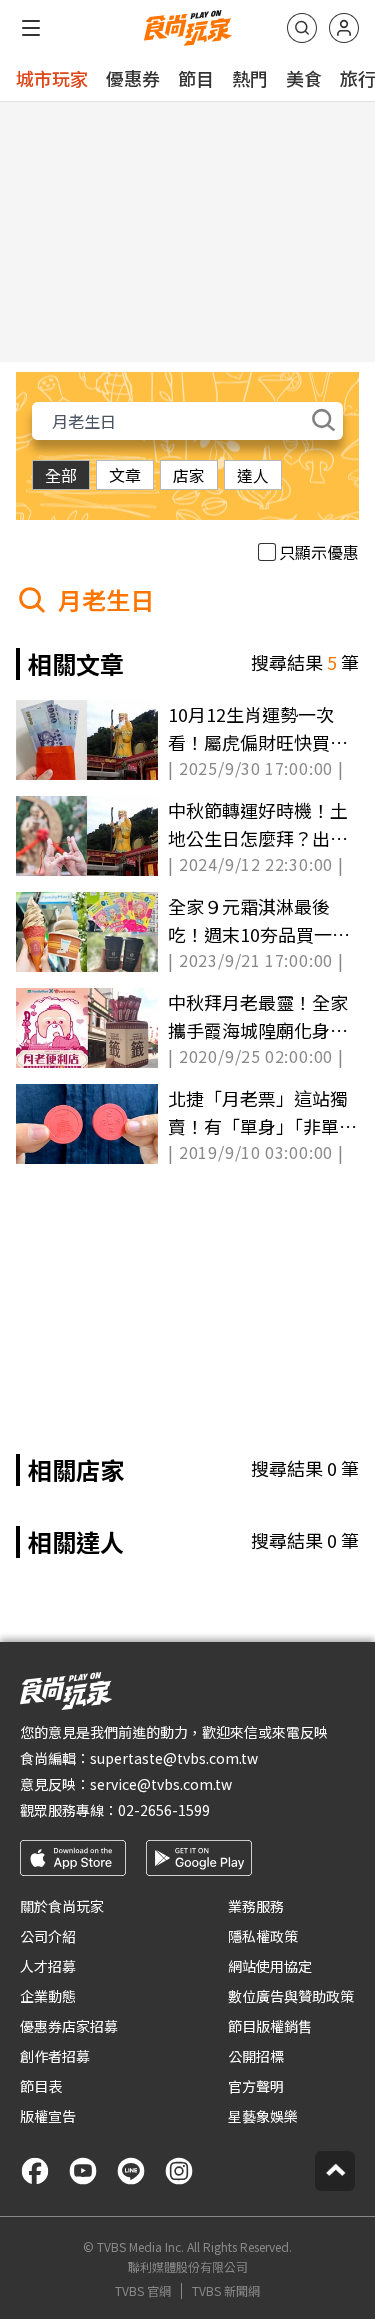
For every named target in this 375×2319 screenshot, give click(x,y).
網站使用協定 (270, 1966)
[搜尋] (302, 28)
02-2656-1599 (164, 1810)
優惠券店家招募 (69, 2026)
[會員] (344, 28)
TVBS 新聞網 (226, 2291)
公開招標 (256, 2056)
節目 (196, 78)
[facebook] (35, 2171)
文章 (125, 475)
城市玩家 (52, 78)
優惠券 (133, 78)
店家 (189, 475)
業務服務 (256, 1906)
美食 (304, 78)
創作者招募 (55, 2056)
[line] (131, 2171)
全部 (61, 475)
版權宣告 (48, 2116)
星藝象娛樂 (263, 2116)
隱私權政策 (263, 1936)
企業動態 (48, 1996)
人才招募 (48, 1966)
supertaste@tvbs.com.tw (174, 1758)
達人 (253, 475)
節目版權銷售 (270, 2026)
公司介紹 (48, 1936)
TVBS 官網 (143, 2291)
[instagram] (179, 2171)
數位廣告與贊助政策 (291, 1996)
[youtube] (83, 2171)
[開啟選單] (31, 28)
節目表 (41, 2086)
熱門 (250, 78)
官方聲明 (256, 2086)
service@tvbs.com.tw (161, 1784)
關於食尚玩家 (62, 1906)
